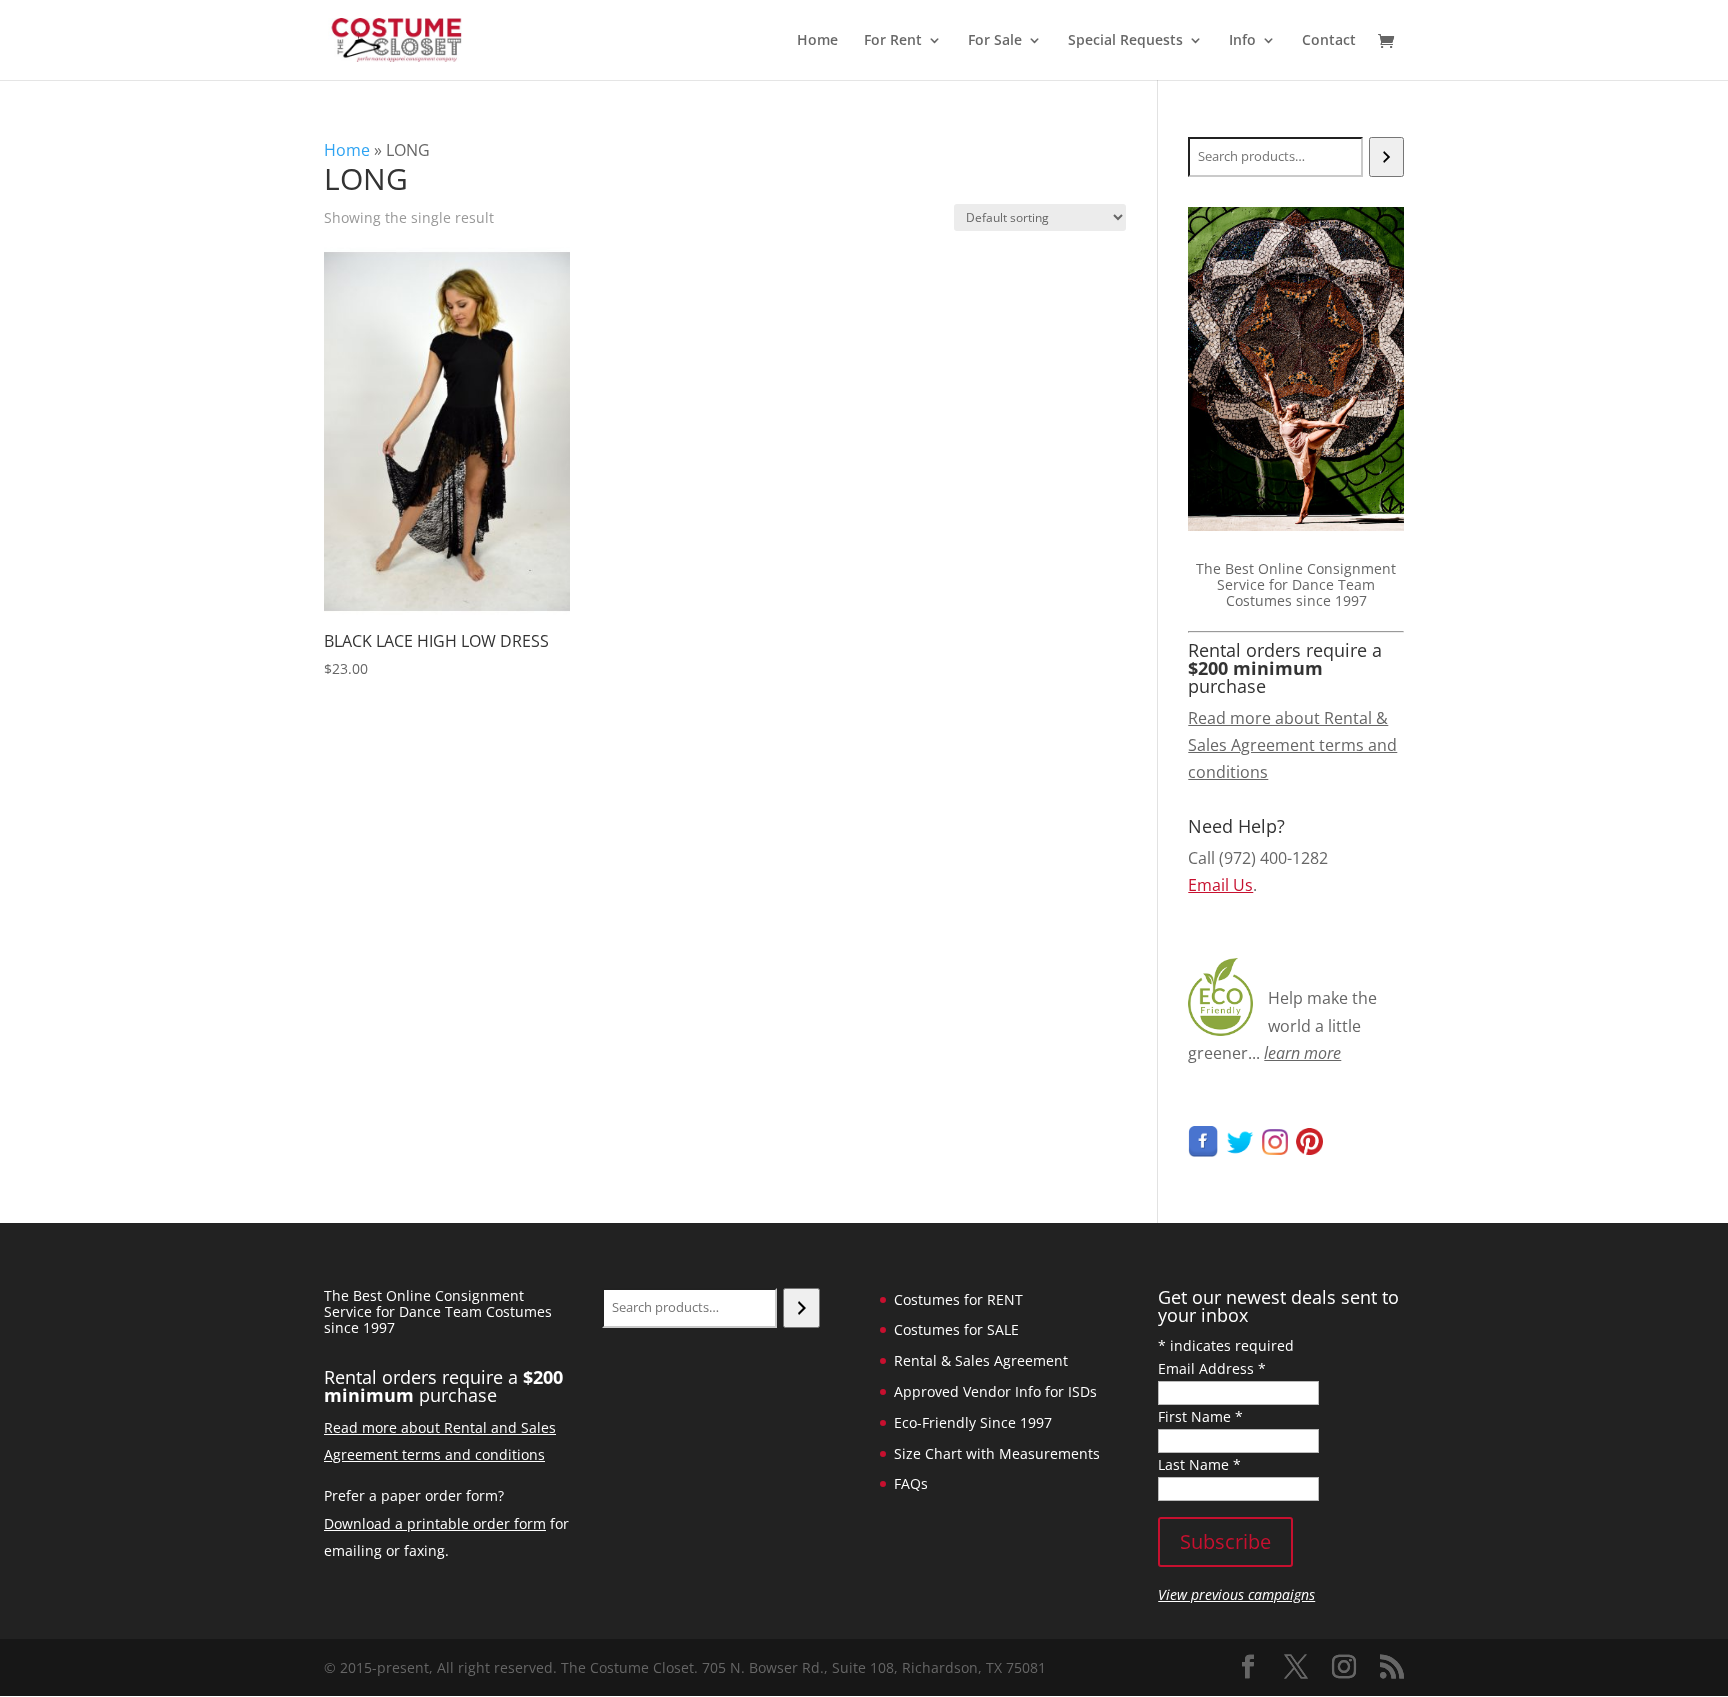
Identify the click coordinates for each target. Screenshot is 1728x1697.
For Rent (893, 41)
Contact (1329, 41)
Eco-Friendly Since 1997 (973, 1422)
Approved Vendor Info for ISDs (995, 1391)
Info (1242, 41)
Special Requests (1125, 41)
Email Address (1212, 1368)
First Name (1200, 1416)
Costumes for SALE (956, 1329)
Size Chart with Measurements (997, 1453)
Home (817, 41)
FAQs (911, 1483)
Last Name (1199, 1464)
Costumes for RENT (958, 1299)
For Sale (995, 41)
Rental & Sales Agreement (981, 1360)
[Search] (1386, 157)
